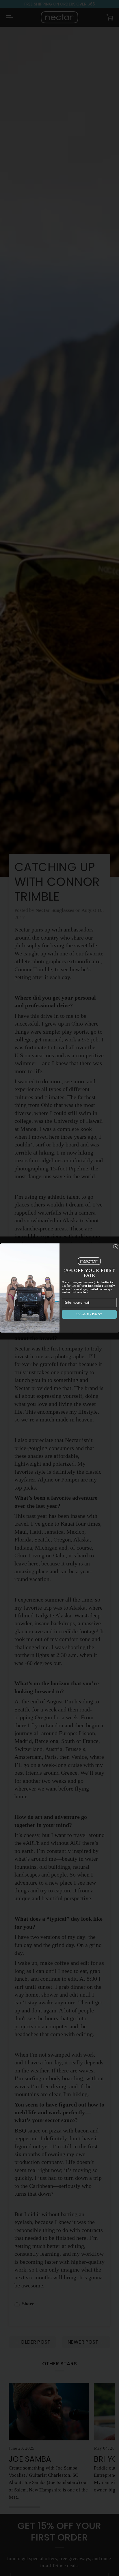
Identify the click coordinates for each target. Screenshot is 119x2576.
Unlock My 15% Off (89, 1315)
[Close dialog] (116, 1247)
